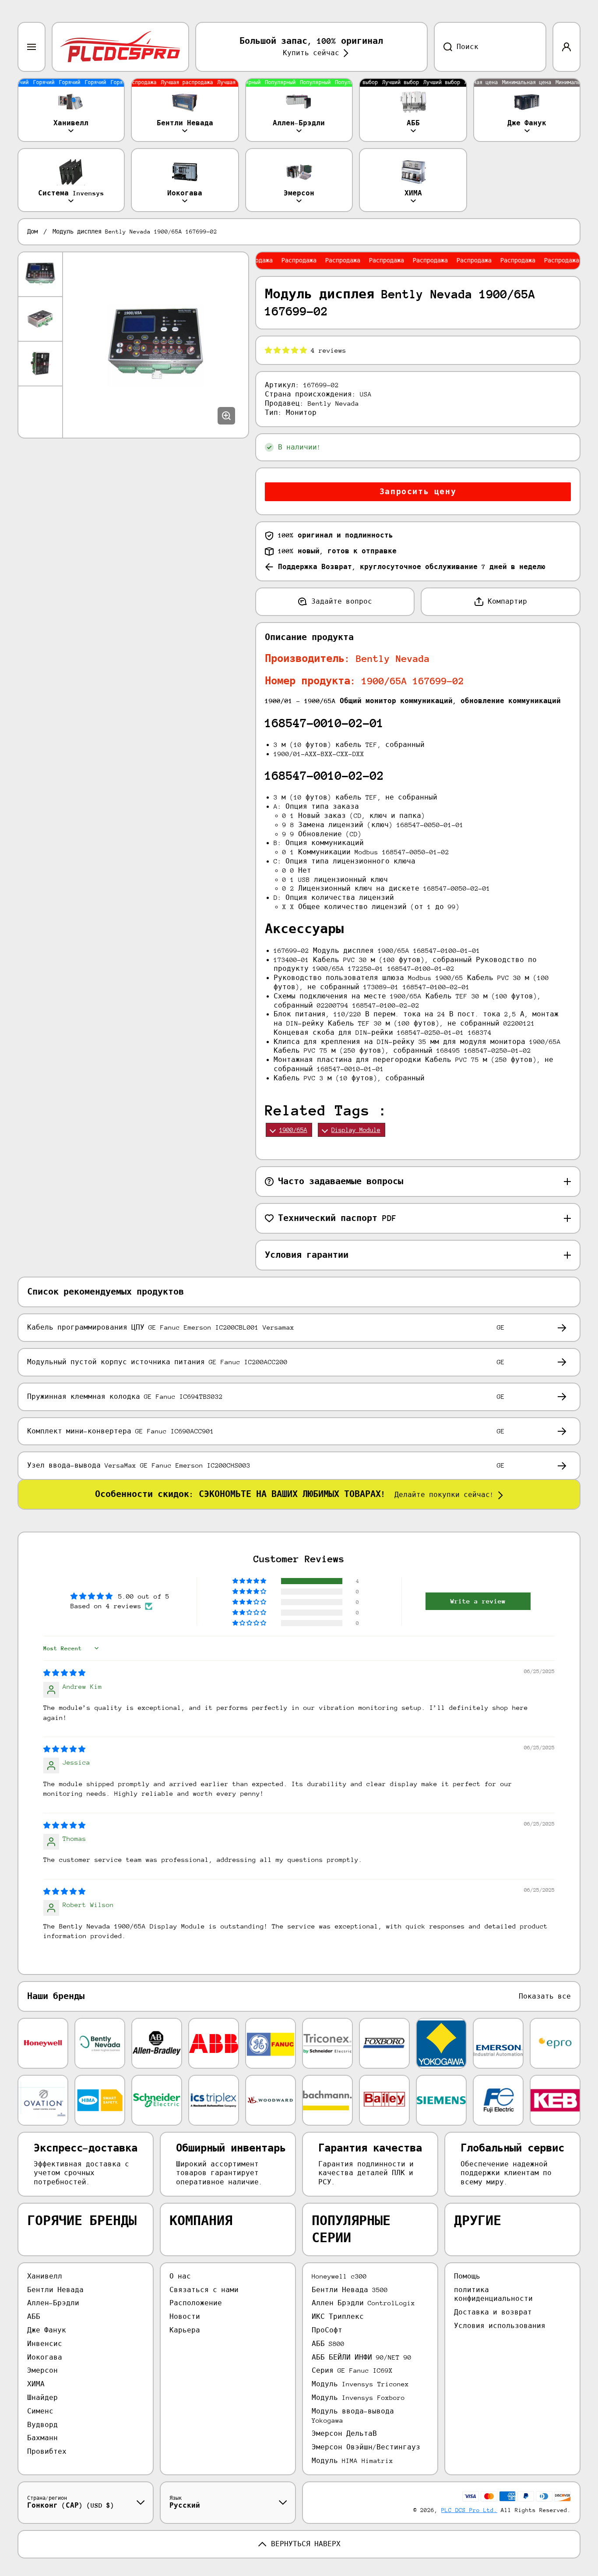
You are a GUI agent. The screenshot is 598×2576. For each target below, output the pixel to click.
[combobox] (490, 47)
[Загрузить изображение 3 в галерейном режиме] (40, 364)
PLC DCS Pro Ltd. (469, 2510)
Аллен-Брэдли (53, 2303)
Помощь (467, 2276)
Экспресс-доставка (86, 2148)
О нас (180, 2276)
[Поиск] (443, 47)
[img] (64, 1673)
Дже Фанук (47, 2330)
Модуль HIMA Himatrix (352, 2461)
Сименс (40, 2411)
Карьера (185, 2330)
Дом (32, 232)
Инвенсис (45, 2344)
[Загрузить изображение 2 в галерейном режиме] (40, 319)
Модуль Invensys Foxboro (358, 2397)
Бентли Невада (55, 2290)
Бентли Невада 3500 (350, 2290)
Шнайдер (42, 2397)
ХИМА (36, 2384)
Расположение (196, 2303)
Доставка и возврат (493, 2312)
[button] (288, 350)
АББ (34, 2316)
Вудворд (42, 2425)
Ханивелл (45, 2276)
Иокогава (45, 2357)
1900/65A (293, 1130)
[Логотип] (120, 47)
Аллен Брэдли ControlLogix (363, 2303)
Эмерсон (42, 2370)
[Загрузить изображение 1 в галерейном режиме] (40, 274)
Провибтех (47, 2451)
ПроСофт (327, 2330)
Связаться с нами (204, 2290)
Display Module (356, 1130)
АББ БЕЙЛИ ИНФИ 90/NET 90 (362, 2357)
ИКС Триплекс (338, 2316)
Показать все (545, 1996)
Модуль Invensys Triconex (360, 2384)
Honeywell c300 (339, 2276)
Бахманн (42, 2438)
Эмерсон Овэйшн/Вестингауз (366, 2447)
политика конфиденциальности (493, 2294)
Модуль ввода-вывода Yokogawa (353, 2416)
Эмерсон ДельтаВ (344, 2433)
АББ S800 (328, 2344)
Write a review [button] (478, 1601)
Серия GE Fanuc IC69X (352, 2370)
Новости (185, 2316)
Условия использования (500, 2326)
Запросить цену (418, 492)
